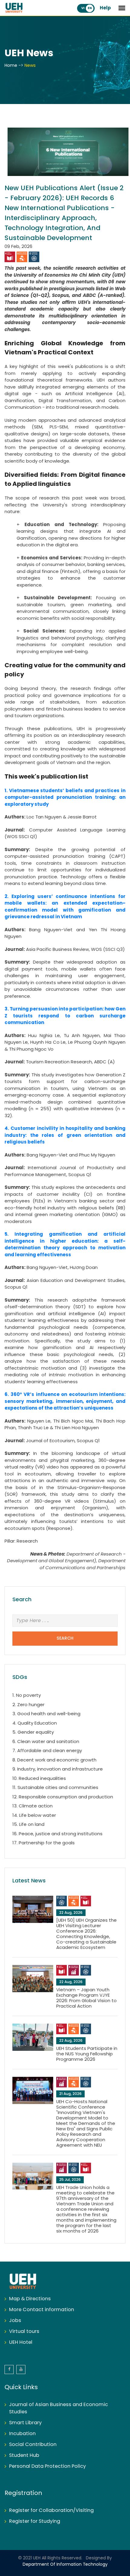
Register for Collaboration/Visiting (51, 2511)
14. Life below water (34, 1816)
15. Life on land (28, 1825)
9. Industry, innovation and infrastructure (58, 1769)
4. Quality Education (35, 1723)
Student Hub (24, 2456)
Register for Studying (35, 2521)
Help (105, 8)
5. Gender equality (33, 1732)
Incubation (22, 2434)
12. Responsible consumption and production (63, 1797)
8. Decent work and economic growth (54, 1760)
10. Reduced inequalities (39, 1779)
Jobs (15, 2321)
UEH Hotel (21, 2342)
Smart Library (25, 2423)
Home (11, 66)
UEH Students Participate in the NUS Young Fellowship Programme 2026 (87, 2054)
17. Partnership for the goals (44, 1843)
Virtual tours (24, 2332)
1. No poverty (27, 1696)
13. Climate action (32, 1806)
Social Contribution (33, 2445)
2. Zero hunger (28, 1705)
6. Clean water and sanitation (46, 1742)
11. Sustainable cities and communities (55, 1788)
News (30, 66)
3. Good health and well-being (46, 1714)
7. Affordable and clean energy (47, 1751)
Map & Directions (30, 2299)
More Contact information (42, 2310)
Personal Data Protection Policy (47, 2466)
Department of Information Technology (65, 2565)
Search (65, 1639)
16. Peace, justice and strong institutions (57, 1834)
